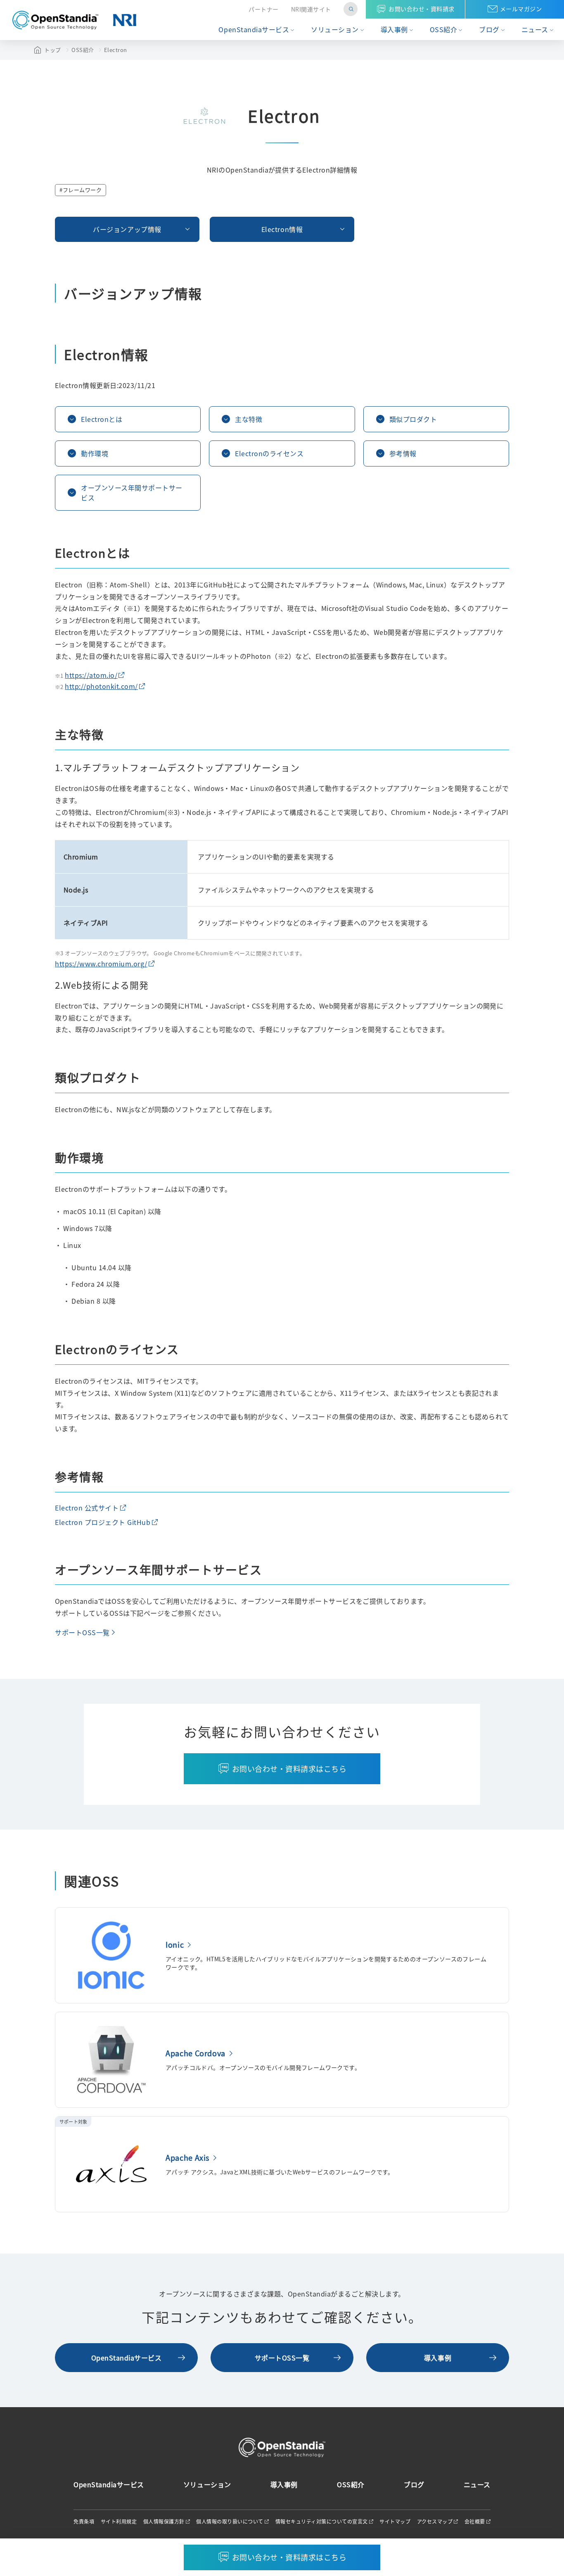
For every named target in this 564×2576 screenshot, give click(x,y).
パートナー (264, 9)
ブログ (489, 30)
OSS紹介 (444, 30)
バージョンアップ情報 (127, 229)
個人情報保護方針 (164, 2522)
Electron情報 (282, 229)
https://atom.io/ (91, 675)
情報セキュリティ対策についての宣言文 (322, 2522)
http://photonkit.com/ (101, 686)
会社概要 (475, 2522)
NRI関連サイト (311, 9)
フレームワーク (82, 190)
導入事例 (394, 30)
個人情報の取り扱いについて (230, 2522)
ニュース (535, 30)
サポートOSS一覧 (82, 1632)
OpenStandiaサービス (254, 30)
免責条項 (84, 2522)
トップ (53, 50)
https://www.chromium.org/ (101, 964)
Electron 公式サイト (87, 1508)
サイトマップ (395, 2522)
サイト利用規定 (119, 2522)
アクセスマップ (435, 2522)
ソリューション (335, 30)
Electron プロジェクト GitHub (103, 1522)
